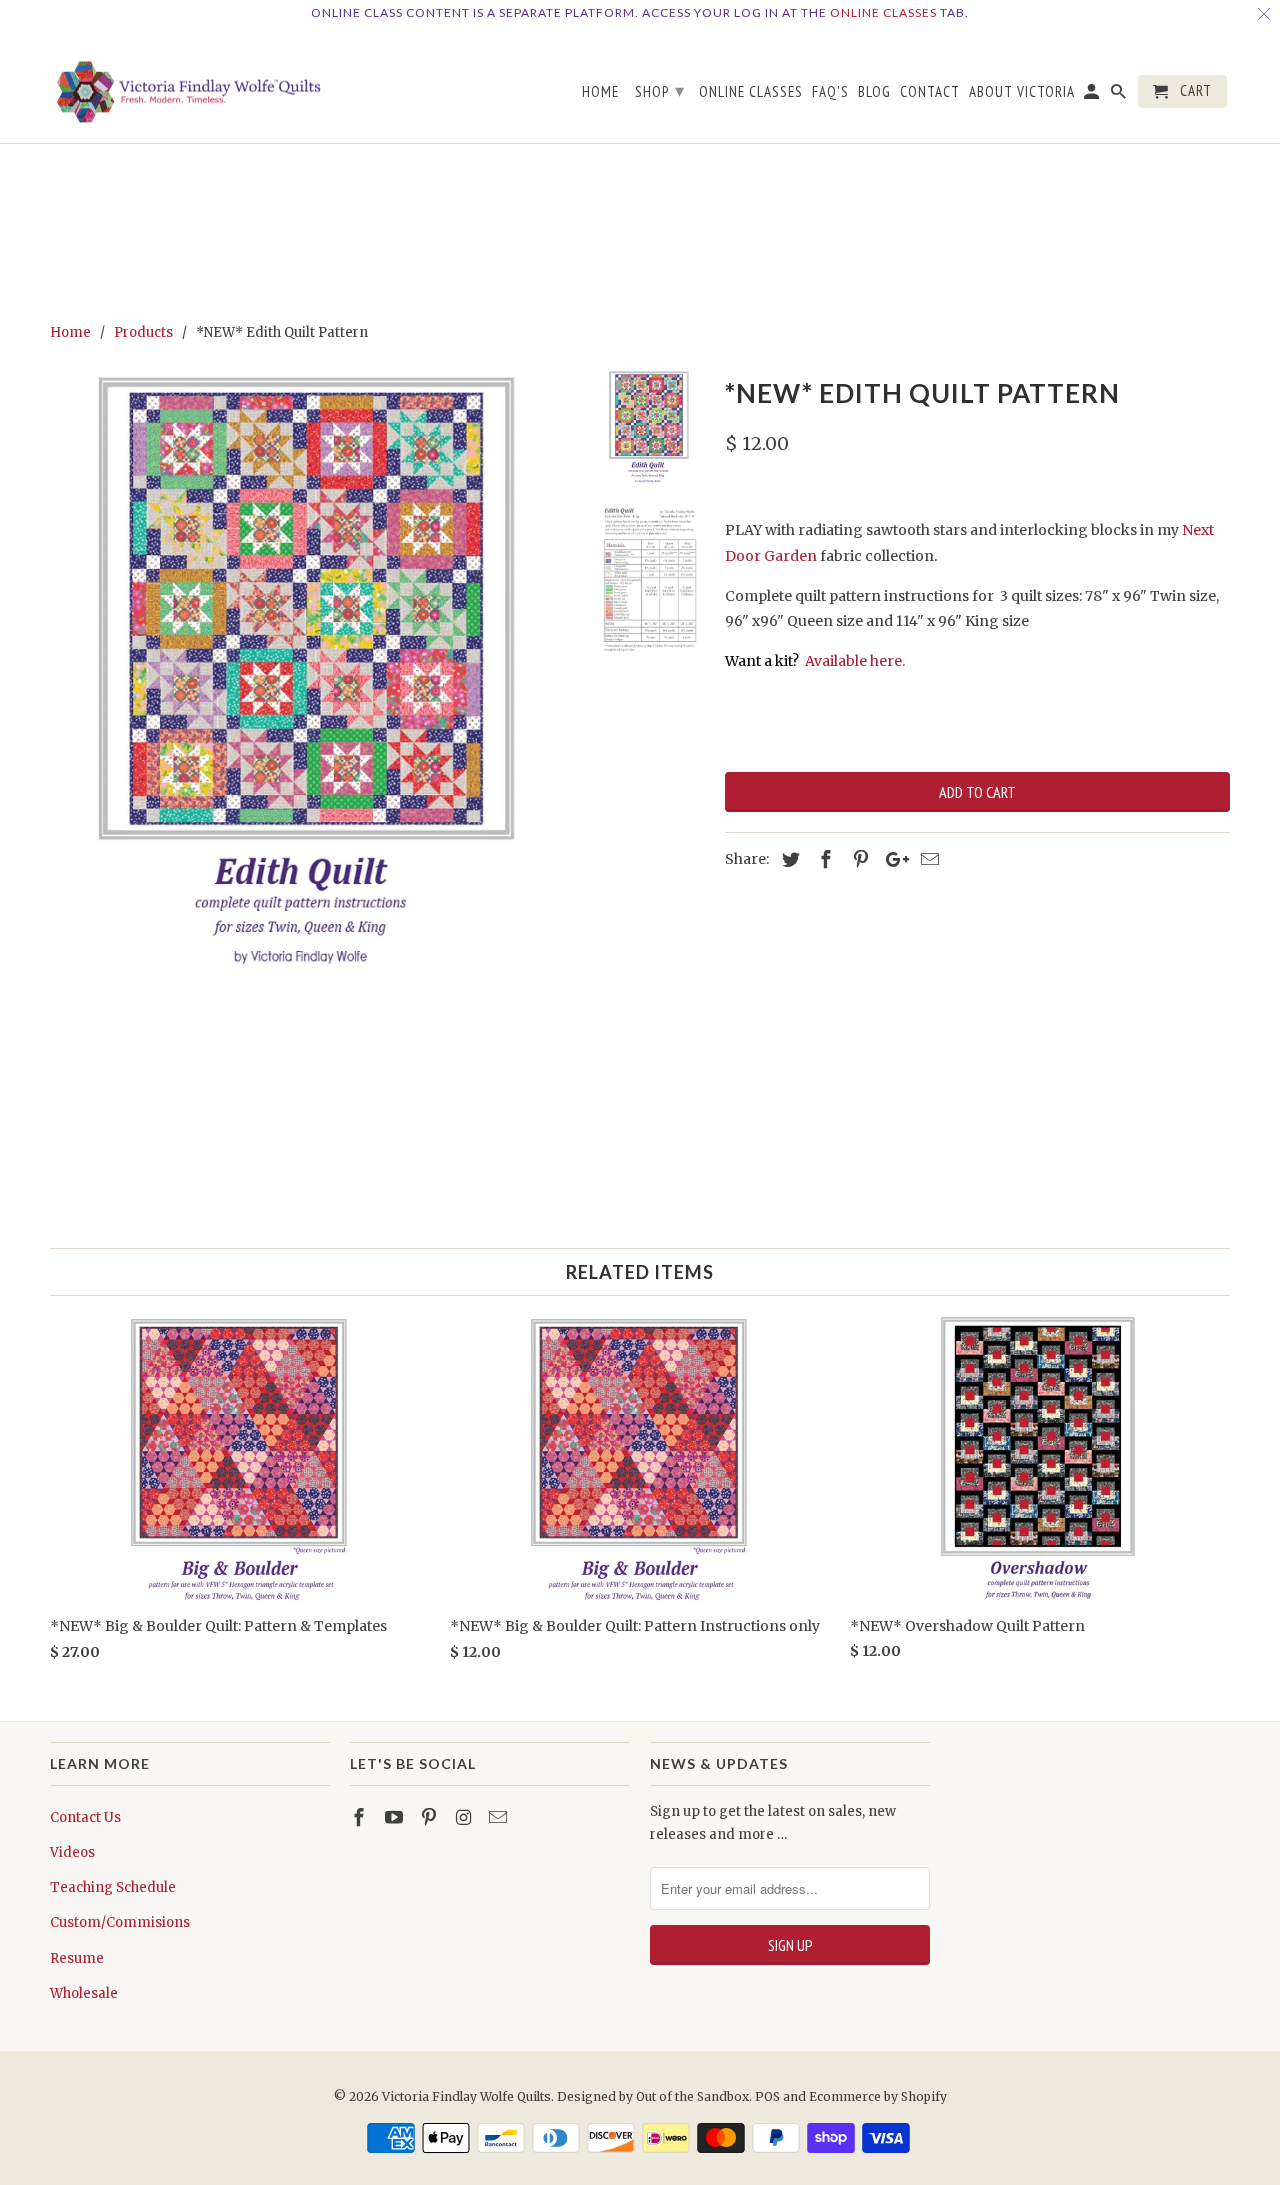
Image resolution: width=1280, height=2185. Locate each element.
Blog (874, 92)
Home (600, 92)
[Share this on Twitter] (788, 859)
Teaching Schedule (113, 1887)
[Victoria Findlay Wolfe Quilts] (190, 85)
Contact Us (85, 1817)
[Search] (1120, 95)
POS (767, 2096)
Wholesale (84, 1993)
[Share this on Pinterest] (858, 859)
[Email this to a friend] (927, 859)
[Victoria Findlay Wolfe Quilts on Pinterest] (431, 1817)
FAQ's (830, 92)
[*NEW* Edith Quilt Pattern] (312, 671)
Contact (930, 92)
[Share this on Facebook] (823, 859)
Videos (72, 1852)
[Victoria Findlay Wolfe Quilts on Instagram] (465, 1817)
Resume (77, 1958)
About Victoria (1022, 92)
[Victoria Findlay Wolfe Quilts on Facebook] (361, 1817)
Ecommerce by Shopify (878, 2096)
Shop (660, 90)
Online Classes (883, 12)
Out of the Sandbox (692, 2096)
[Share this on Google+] (892, 859)
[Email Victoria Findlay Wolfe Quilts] (500, 1817)
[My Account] (1093, 95)
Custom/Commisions (120, 1922)
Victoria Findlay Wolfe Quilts (466, 2096)
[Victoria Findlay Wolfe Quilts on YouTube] (396, 1817)
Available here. (855, 661)
